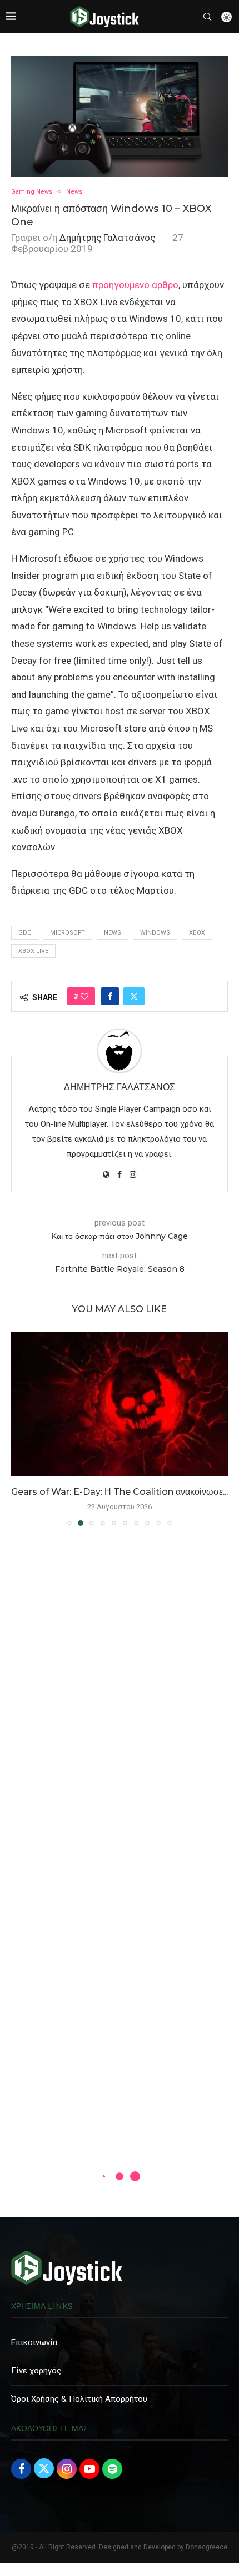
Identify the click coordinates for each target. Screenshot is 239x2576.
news (113, 933)
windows (155, 933)
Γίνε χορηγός (36, 2371)
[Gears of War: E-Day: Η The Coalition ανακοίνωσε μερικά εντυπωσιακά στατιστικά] (120, 1404)
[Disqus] (120, 1695)
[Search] (207, 17)
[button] (21, 1428)
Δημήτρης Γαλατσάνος (107, 238)
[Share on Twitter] (134, 996)
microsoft (68, 933)
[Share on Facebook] (110, 996)
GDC (25, 933)
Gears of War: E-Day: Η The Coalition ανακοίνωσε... (120, 1492)
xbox (197, 933)
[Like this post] (84, 996)
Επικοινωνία (34, 2342)
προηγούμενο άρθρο (134, 285)
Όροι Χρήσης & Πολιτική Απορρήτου (79, 2399)
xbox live (33, 951)
